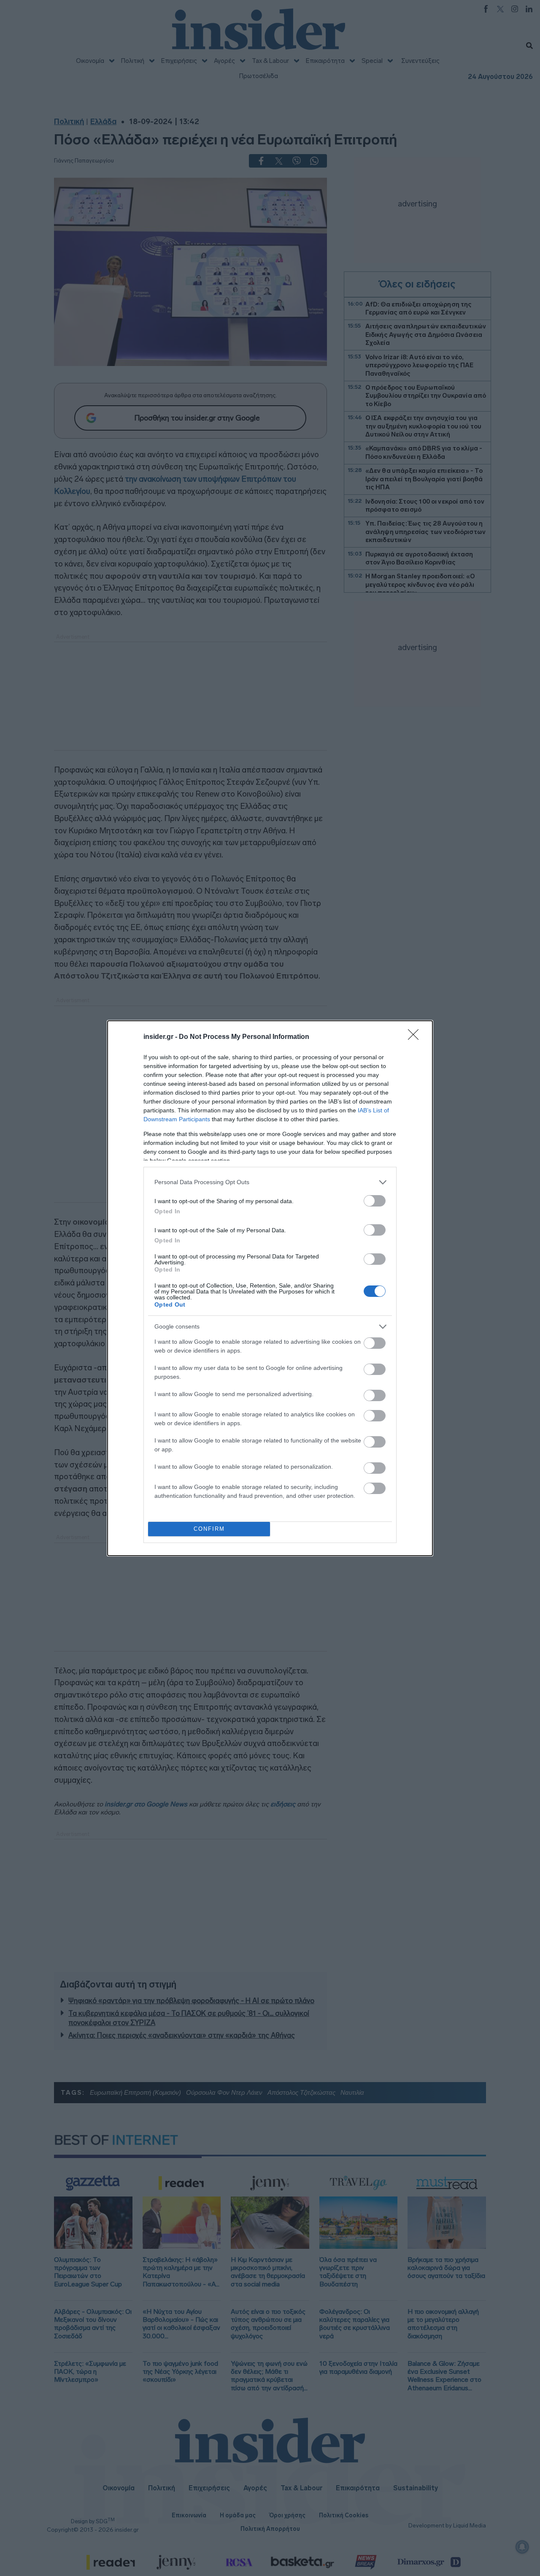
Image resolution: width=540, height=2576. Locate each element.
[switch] (375, 1201)
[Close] (416, 1037)
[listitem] (270, 1182)
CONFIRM (209, 1529)
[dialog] (270, 1288)
